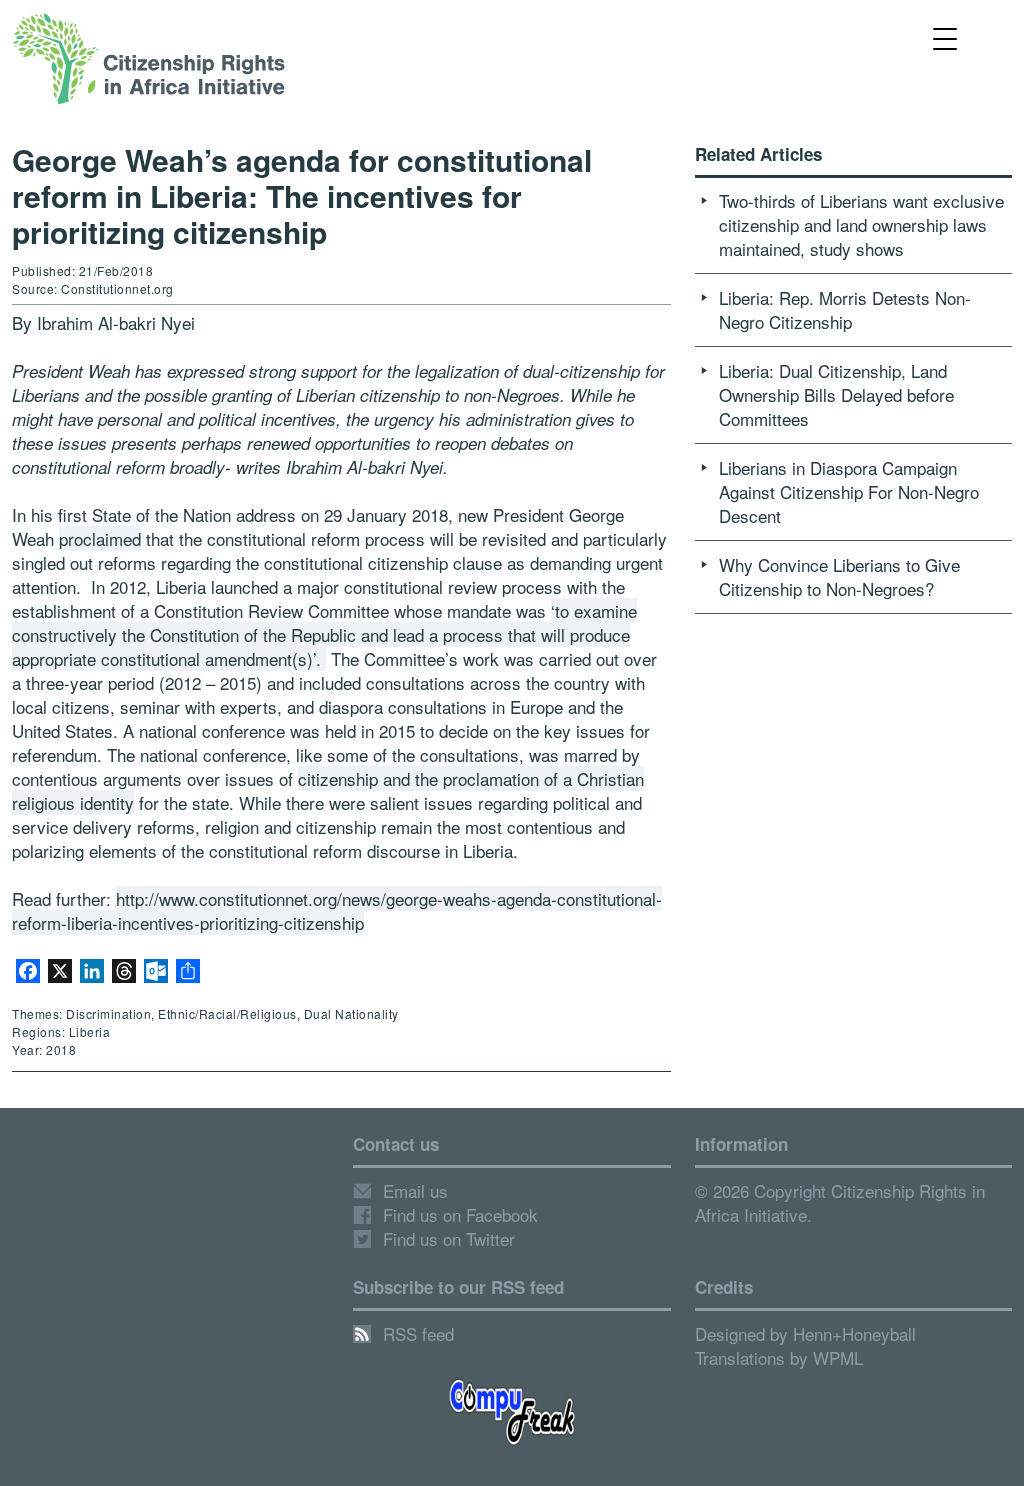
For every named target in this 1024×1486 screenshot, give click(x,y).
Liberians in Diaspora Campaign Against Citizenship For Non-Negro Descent (849, 491)
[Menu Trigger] (945, 37)
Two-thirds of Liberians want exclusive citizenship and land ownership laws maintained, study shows (861, 224)
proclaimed (100, 538)
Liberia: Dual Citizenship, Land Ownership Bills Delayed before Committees (836, 394)
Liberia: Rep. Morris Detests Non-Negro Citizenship (845, 309)
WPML (838, 1357)
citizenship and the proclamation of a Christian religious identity (328, 790)
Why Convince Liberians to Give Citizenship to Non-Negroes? (839, 576)
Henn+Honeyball (854, 1333)
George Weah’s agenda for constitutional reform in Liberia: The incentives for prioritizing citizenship (302, 195)
